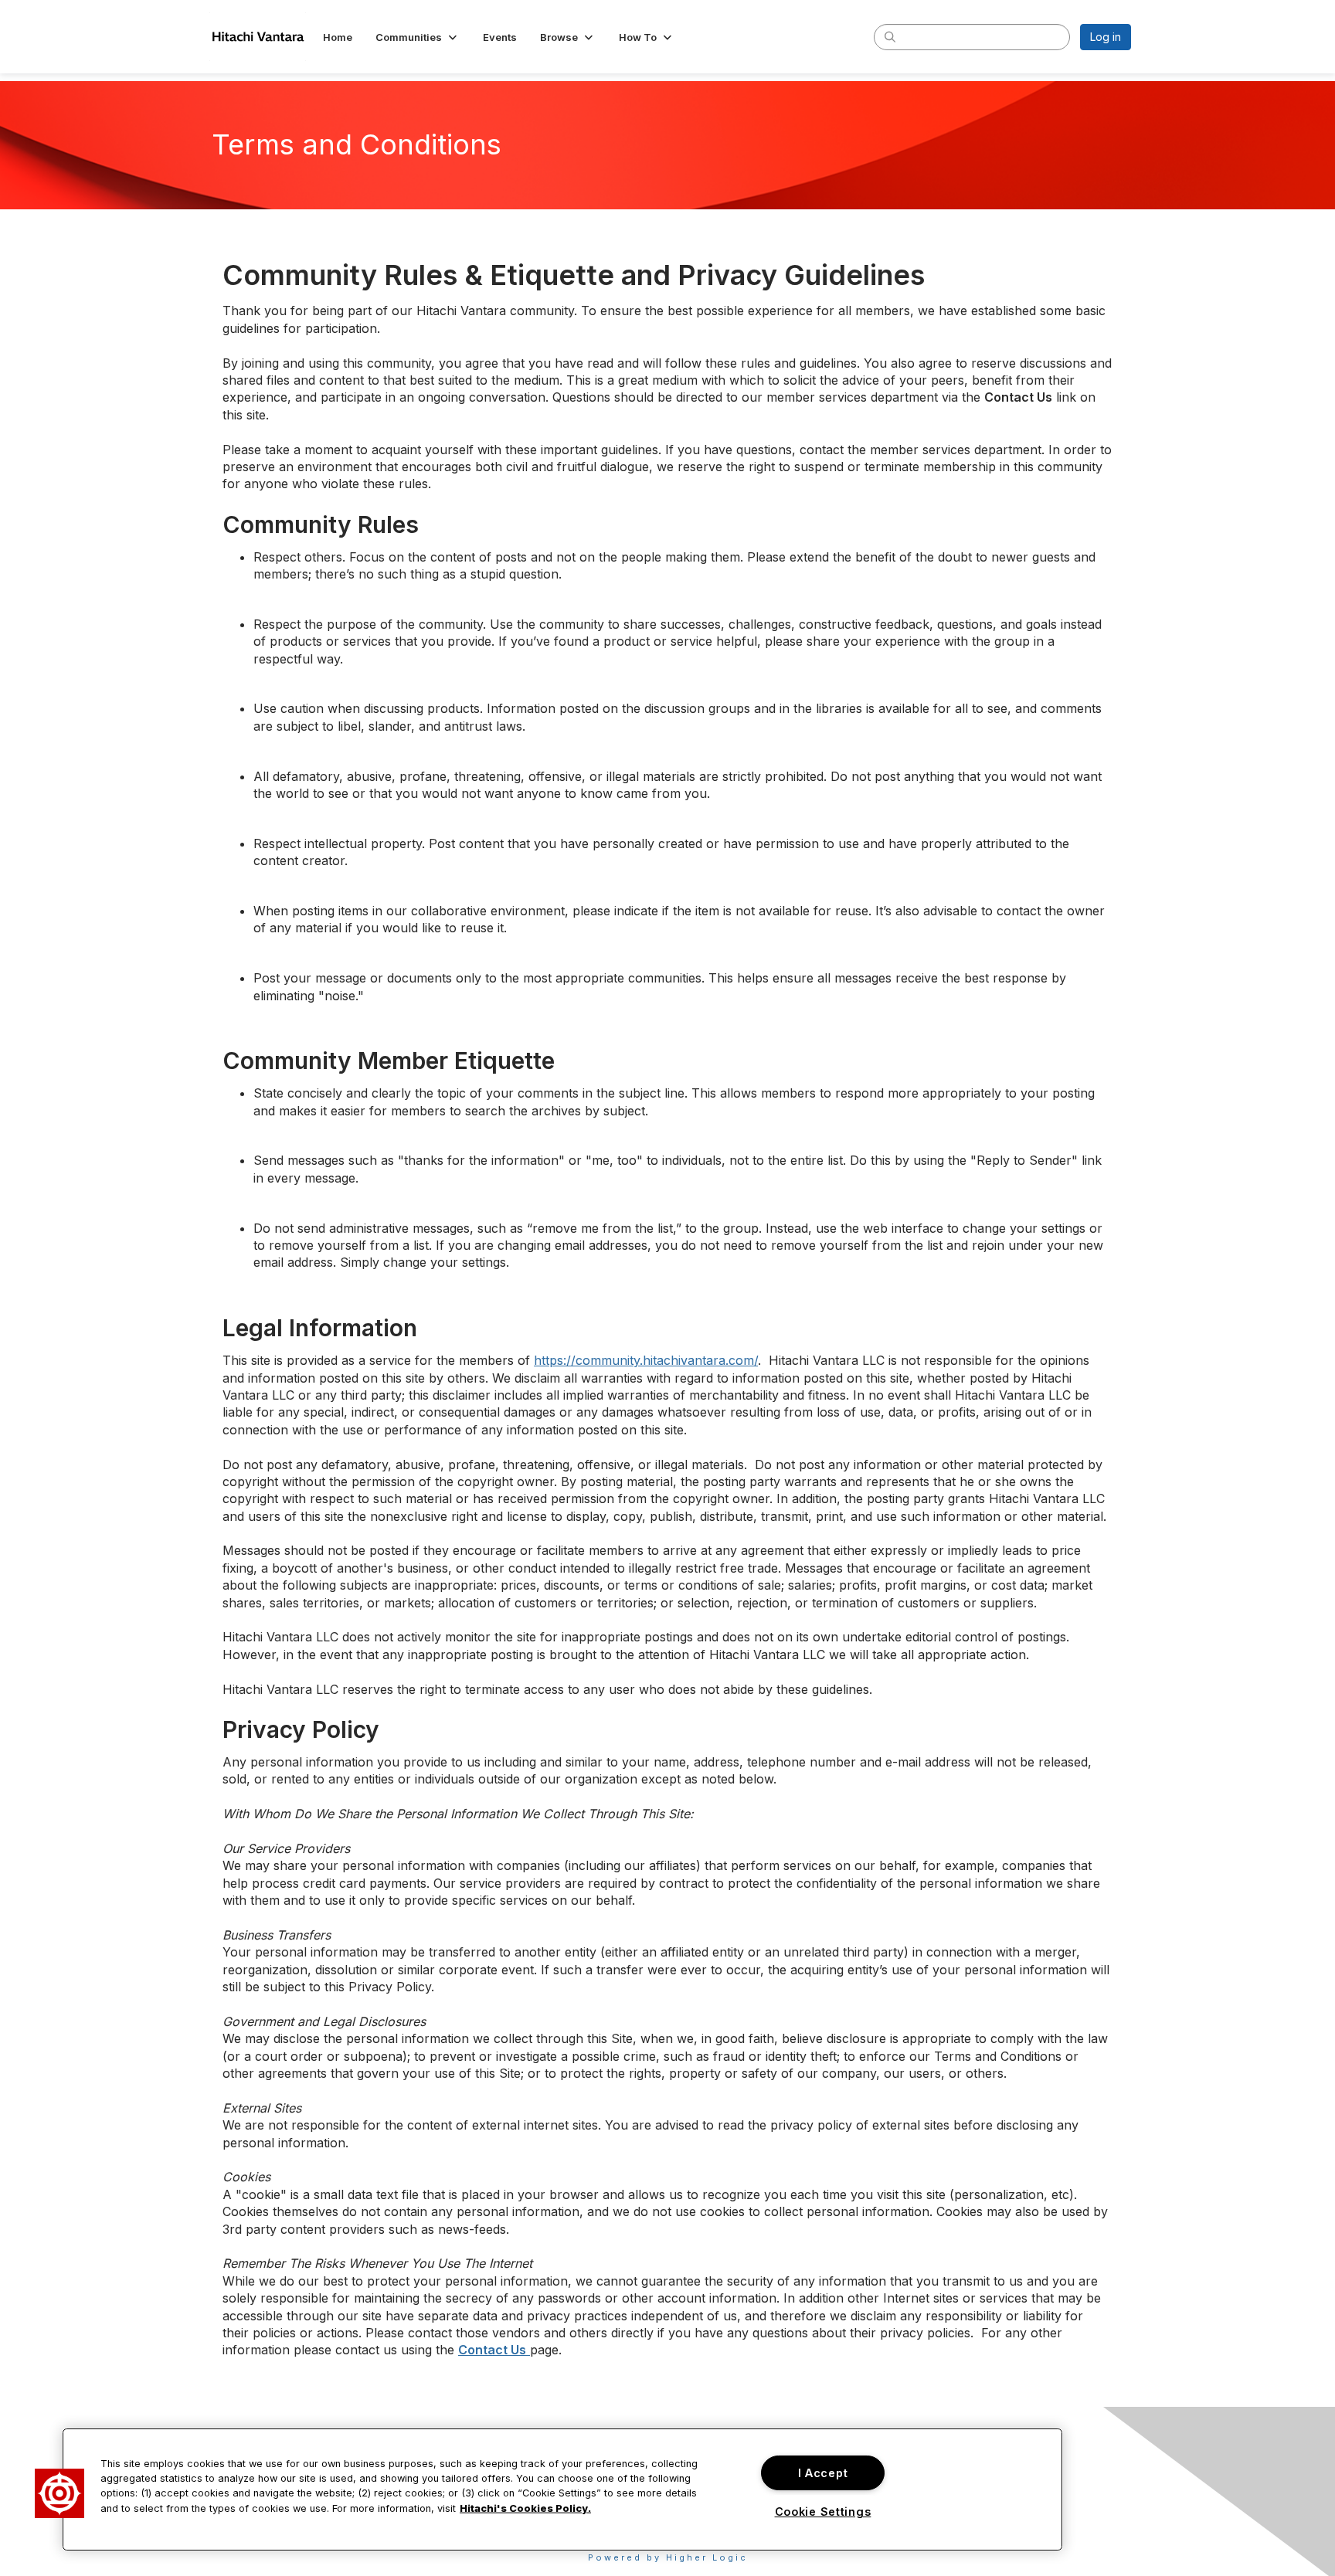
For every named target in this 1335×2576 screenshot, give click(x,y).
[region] (562, 2489)
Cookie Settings (823, 2512)
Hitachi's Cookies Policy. (525, 2508)
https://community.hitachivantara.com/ (646, 1360)
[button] (418, 37)
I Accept (823, 2473)
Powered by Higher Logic (668, 2557)
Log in (1106, 37)
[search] (890, 36)
